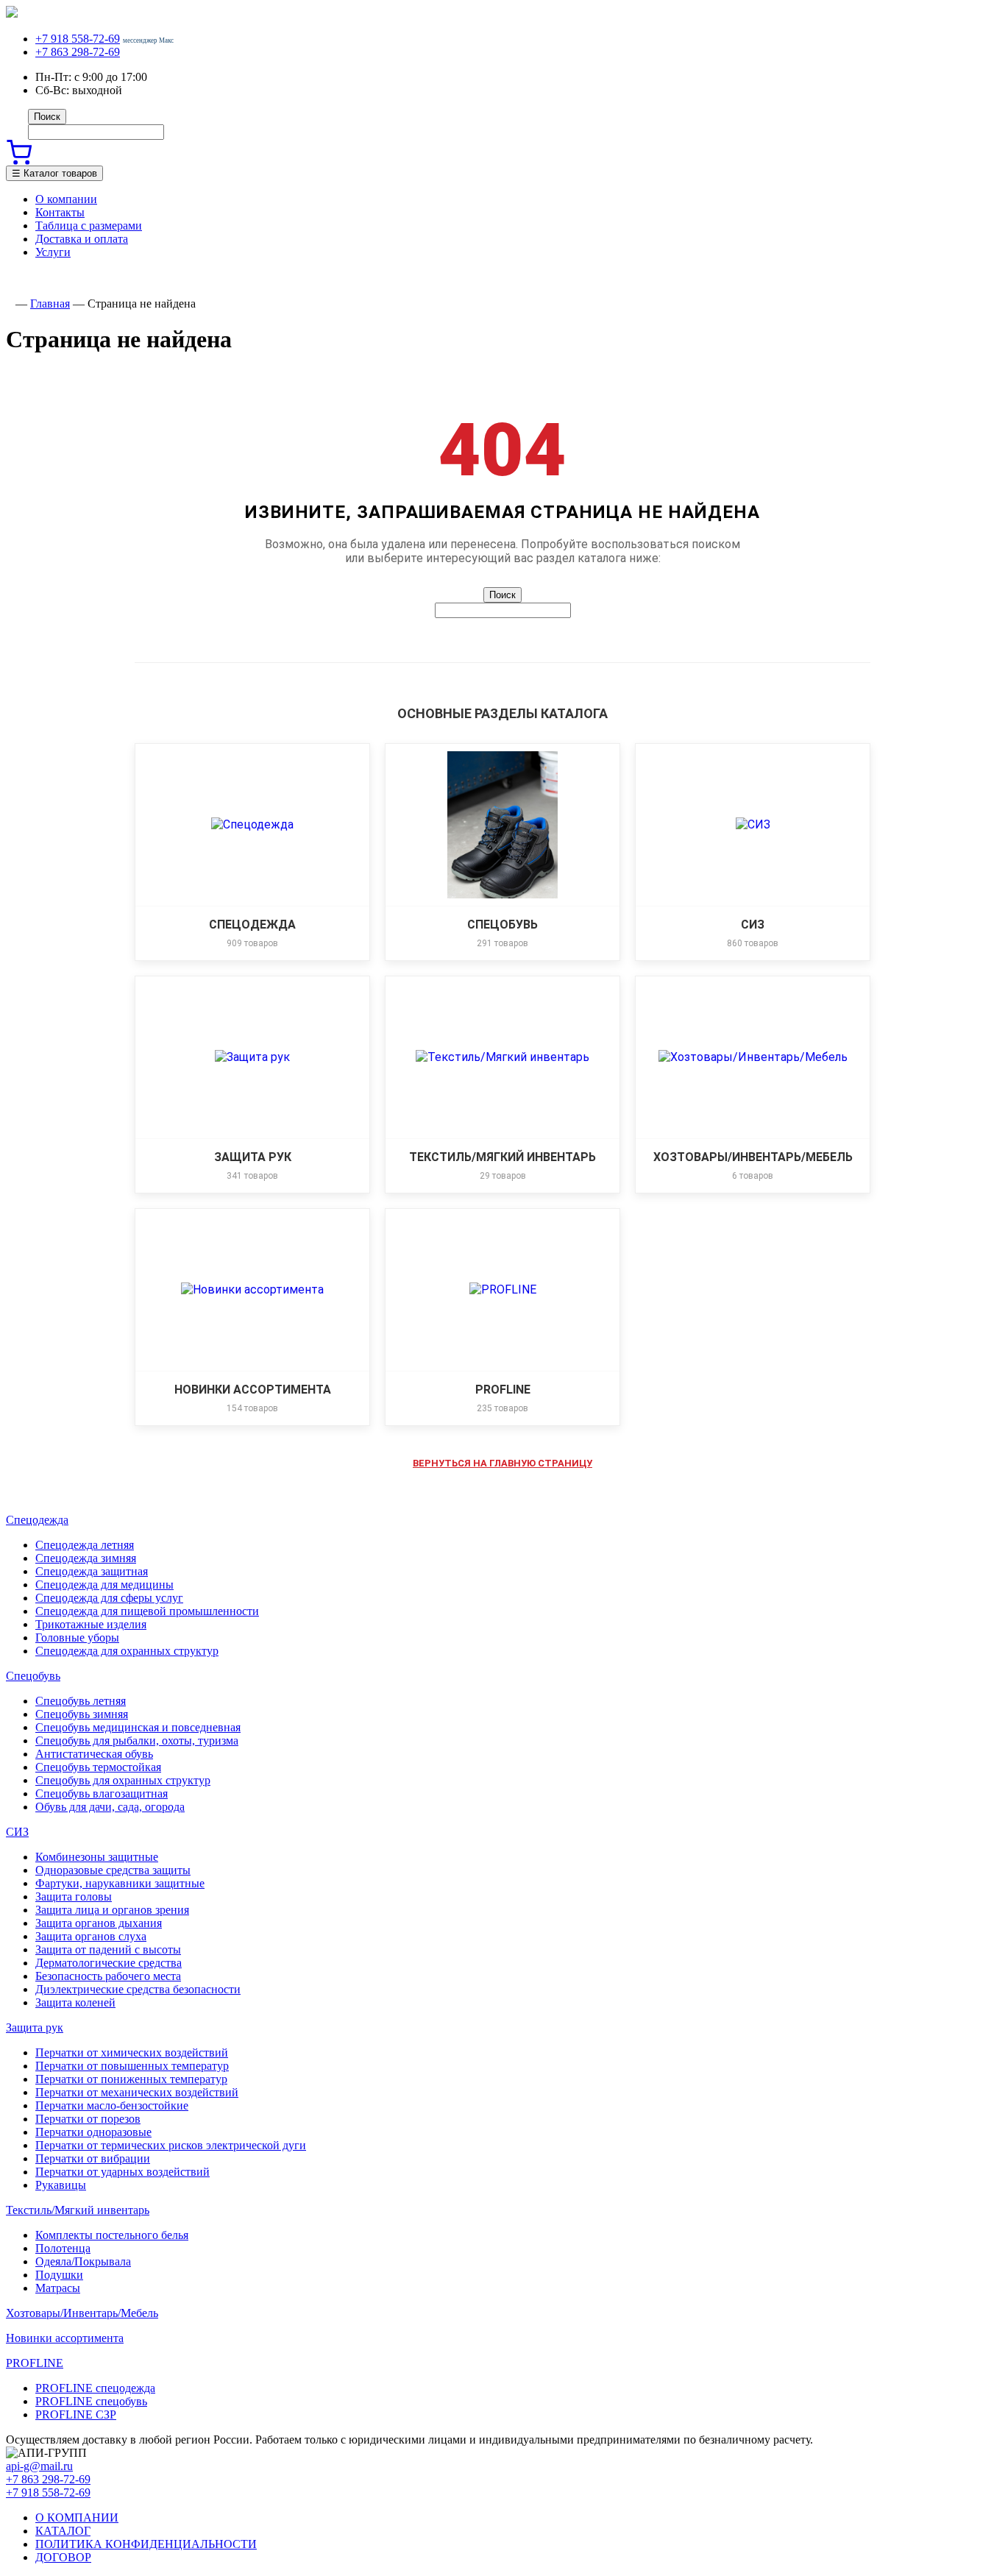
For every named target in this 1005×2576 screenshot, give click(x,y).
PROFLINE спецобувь (91, 2401)
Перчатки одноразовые (93, 2132)
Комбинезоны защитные (97, 1857)
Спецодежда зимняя (86, 1558)
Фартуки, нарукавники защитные (120, 1883)
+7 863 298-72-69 (78, 52)
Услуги (53, 252)
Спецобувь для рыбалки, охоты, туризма (137, 1741)
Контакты (60, 212)
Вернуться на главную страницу (502, 1463)
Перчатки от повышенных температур (132, 2066)
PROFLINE (35, 2363)
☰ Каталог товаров (54, 173)
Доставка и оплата (82, 239)
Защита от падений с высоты (108, 1949)
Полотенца (63, 2248)
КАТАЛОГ (63, 2531)
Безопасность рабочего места (108, 1976)
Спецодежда (37, 1520)
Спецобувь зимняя (82, 1714)
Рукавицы (61, 2185)
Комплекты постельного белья (112, 2235)
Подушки (59, 2275)
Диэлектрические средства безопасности (138, 1989)
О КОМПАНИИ (77, 2518)
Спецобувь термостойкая (98, 1767)
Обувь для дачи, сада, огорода (110, 1807)
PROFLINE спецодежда (95, 2388)
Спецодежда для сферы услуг (109, 1598)
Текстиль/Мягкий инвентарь (78, 2210)
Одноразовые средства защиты (113, 1870)
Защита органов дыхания (99, 1923)
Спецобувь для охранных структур (123, 1780)
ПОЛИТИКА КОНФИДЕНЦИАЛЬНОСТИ (146, 2544)
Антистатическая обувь (94, 1754)
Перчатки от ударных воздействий (122, 2172)
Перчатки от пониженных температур (131, 2079)
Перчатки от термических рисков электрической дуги (171, 2145)
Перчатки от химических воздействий (132, 2052)
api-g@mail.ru (39, 2466)
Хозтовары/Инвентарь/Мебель (82, 2313)
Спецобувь (33, 1676)
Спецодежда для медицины (104, 1585)
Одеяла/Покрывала (83, 2261)
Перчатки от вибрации (93, 2158)
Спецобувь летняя (81, 1701)
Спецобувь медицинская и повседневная (138, 1727)
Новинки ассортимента (65, 2338)
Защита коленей (75, 2002)
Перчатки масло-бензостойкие (112, 2105)
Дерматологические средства (109, 1963)
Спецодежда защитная (92, 1571)
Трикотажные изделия (91, 1624)
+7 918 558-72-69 (78, 39)
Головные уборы (77, 1638)
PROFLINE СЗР (76, 2414)
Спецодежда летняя (85, 1545)
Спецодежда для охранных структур (127, 1651)
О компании (66, 199)
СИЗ (17, 1832)
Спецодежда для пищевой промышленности (147, 1611)
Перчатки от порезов (88, 2119)
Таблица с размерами (89, 226)
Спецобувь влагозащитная (102, 1793)
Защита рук (35, 2027)
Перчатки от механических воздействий (137, 2092)
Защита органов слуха (91, 1936)
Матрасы (58, 2288)
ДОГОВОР (63, 2557)
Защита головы (74, 1896)
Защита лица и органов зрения (112, 1910)
